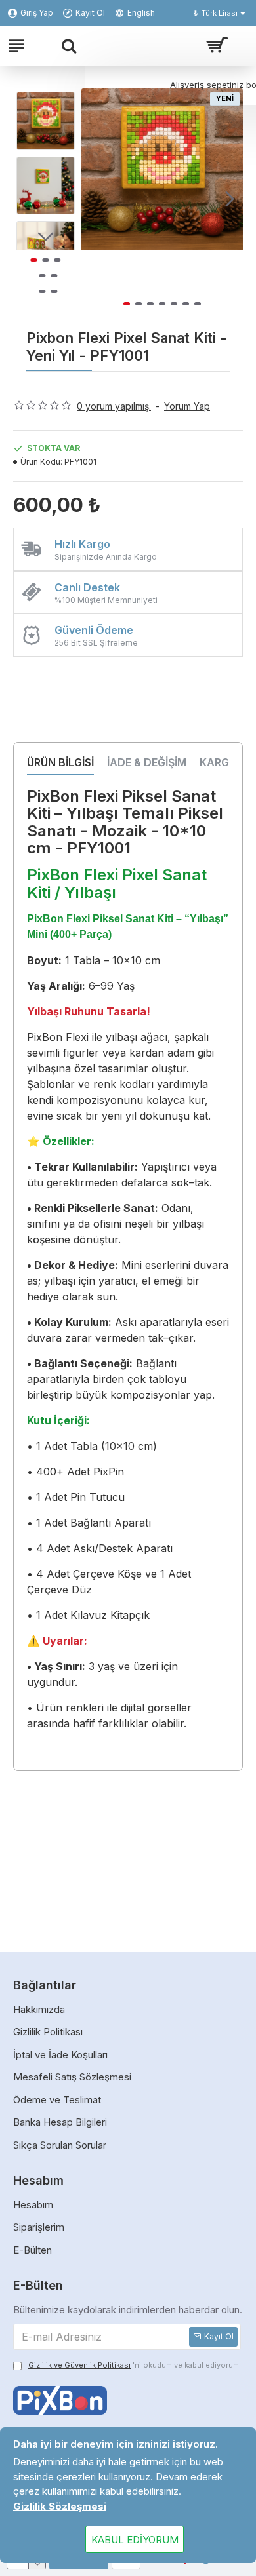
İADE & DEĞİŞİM (147, 762)
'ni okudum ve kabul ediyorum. (135, 2365)
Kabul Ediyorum (135, 2540)
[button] (95, 199)
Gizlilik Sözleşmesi (60, 2506)
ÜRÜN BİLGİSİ (60, 762)
